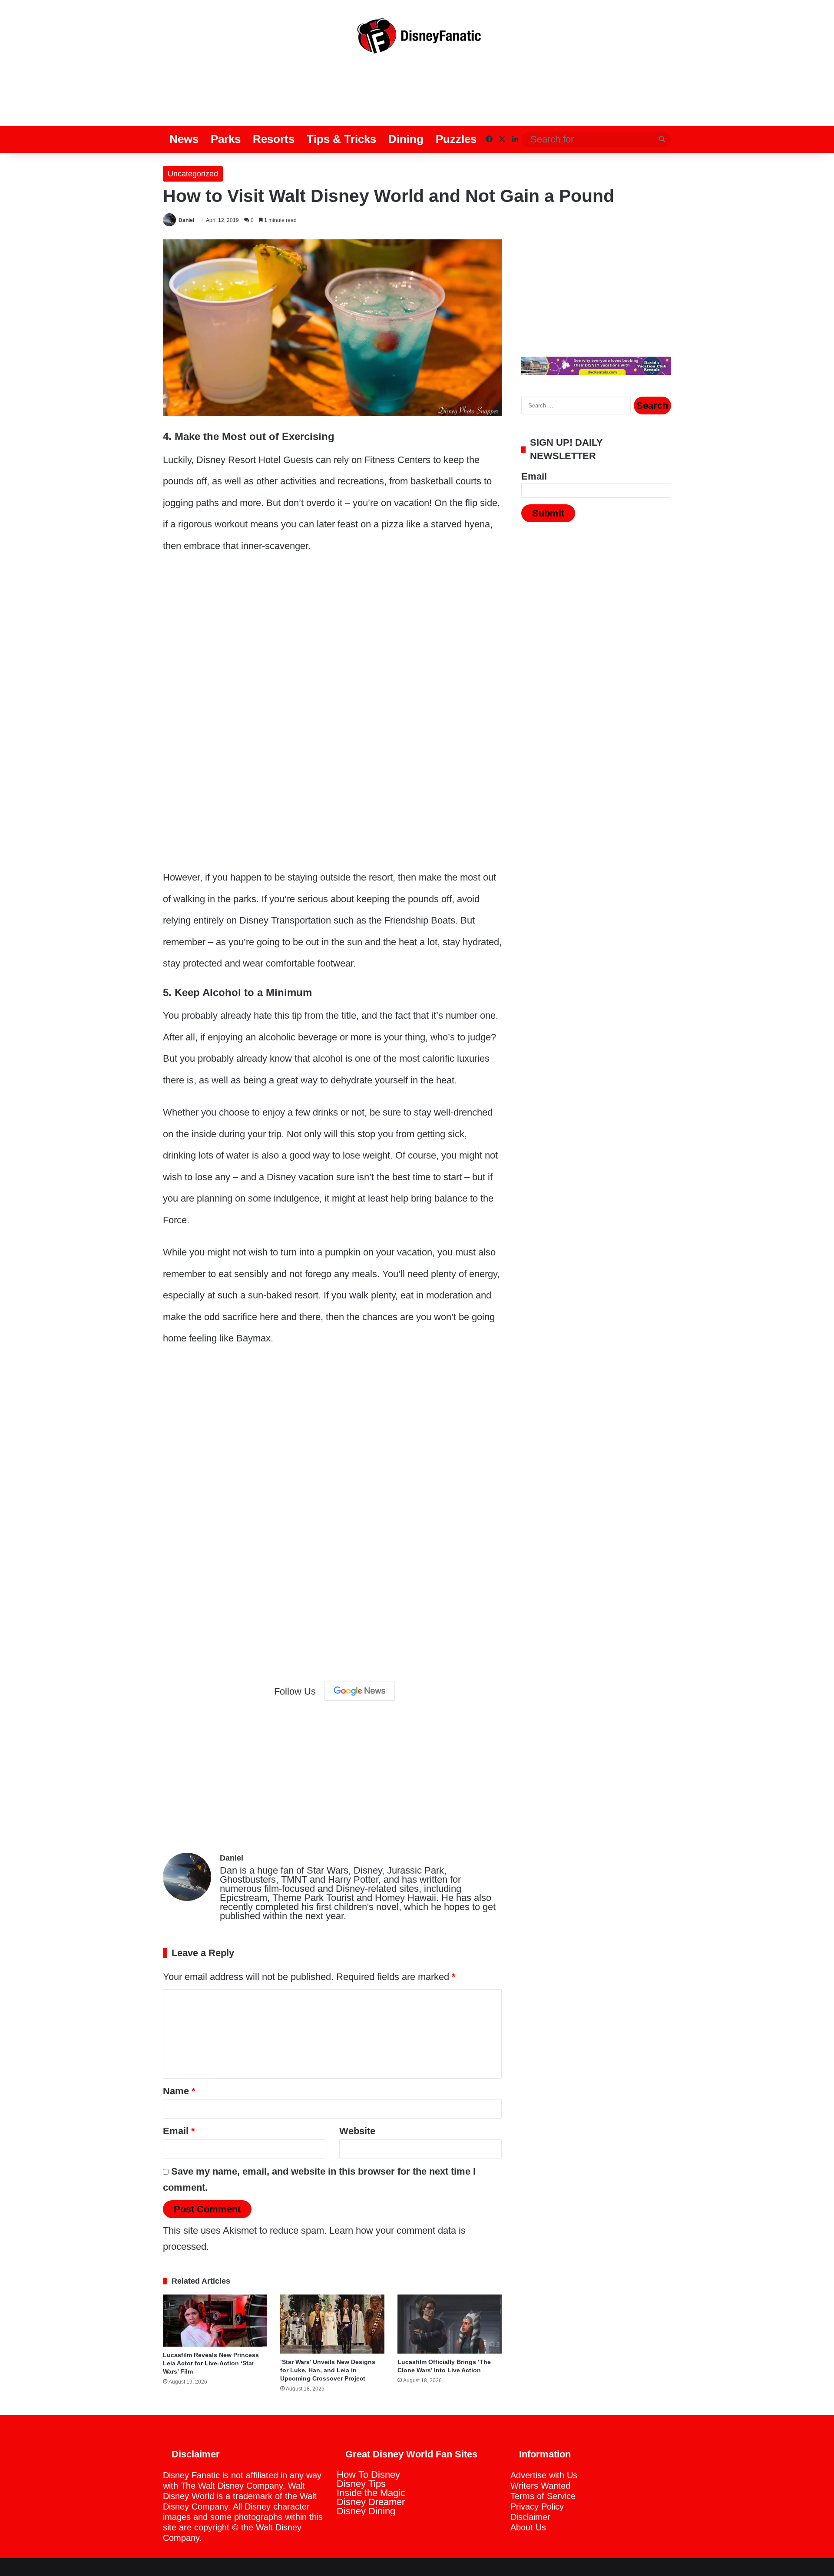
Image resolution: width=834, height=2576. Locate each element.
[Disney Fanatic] (417, 39)
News (184, 139)
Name (179, 2091)
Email (179, 2131)
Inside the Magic (371, 2493)
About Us (528, 2527)
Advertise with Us (544, 2475)
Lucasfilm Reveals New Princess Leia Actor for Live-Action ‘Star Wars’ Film (211, 2363)
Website (357, 2131)
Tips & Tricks (341, 139)
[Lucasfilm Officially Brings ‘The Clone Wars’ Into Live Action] (450, 2324)
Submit (548, 513)
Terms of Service (543, 2496)
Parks (226, 139)
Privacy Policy (537, 2506)
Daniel (186, 220)
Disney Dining (366, 2511)
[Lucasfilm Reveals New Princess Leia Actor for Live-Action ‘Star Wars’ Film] (215, 2321)
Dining (406, 139)
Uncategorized (193, 174)
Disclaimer (530, 2517)
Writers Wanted (540, 2486)
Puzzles (456, 139)
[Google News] (360, 1691)
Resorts (274, 139)
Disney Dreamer (371, 2502)
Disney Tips (361, 2484)
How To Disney (368, 2475)
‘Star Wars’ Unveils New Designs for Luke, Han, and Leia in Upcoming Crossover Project (328, 2370)
